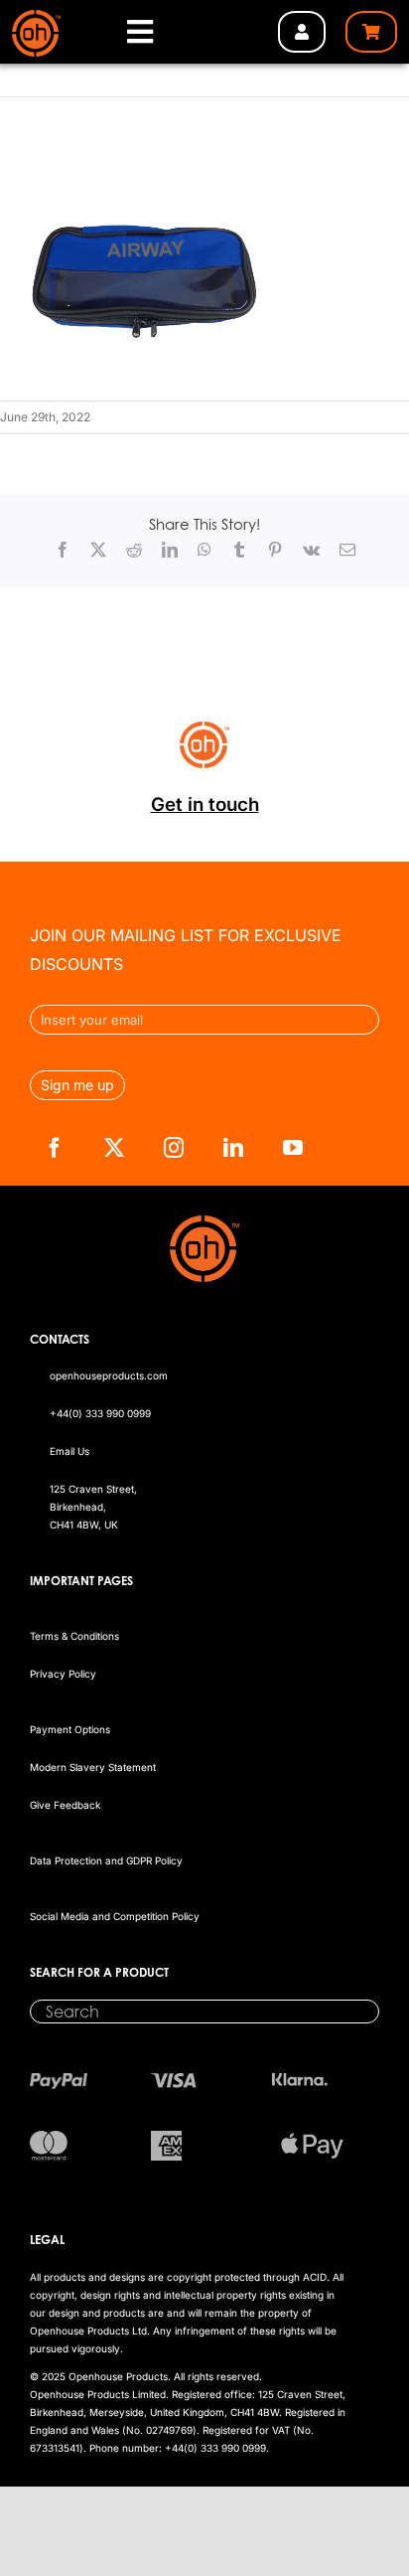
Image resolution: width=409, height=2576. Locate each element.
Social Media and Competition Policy (115, 1916)
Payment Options (70, 1729)
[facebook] (55, 1148)
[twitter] (114, 1148)
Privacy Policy (63, 1674)
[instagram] (174, 1148)
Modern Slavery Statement (93, 1767)
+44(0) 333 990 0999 (100, 1413)
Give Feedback (65, 1805)
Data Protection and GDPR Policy (106, 1860)
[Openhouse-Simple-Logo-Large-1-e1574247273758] (36, 17)
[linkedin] (233, 1148)
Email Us (69, 1451)
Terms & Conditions (74, 1636)
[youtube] (293, 1148)
